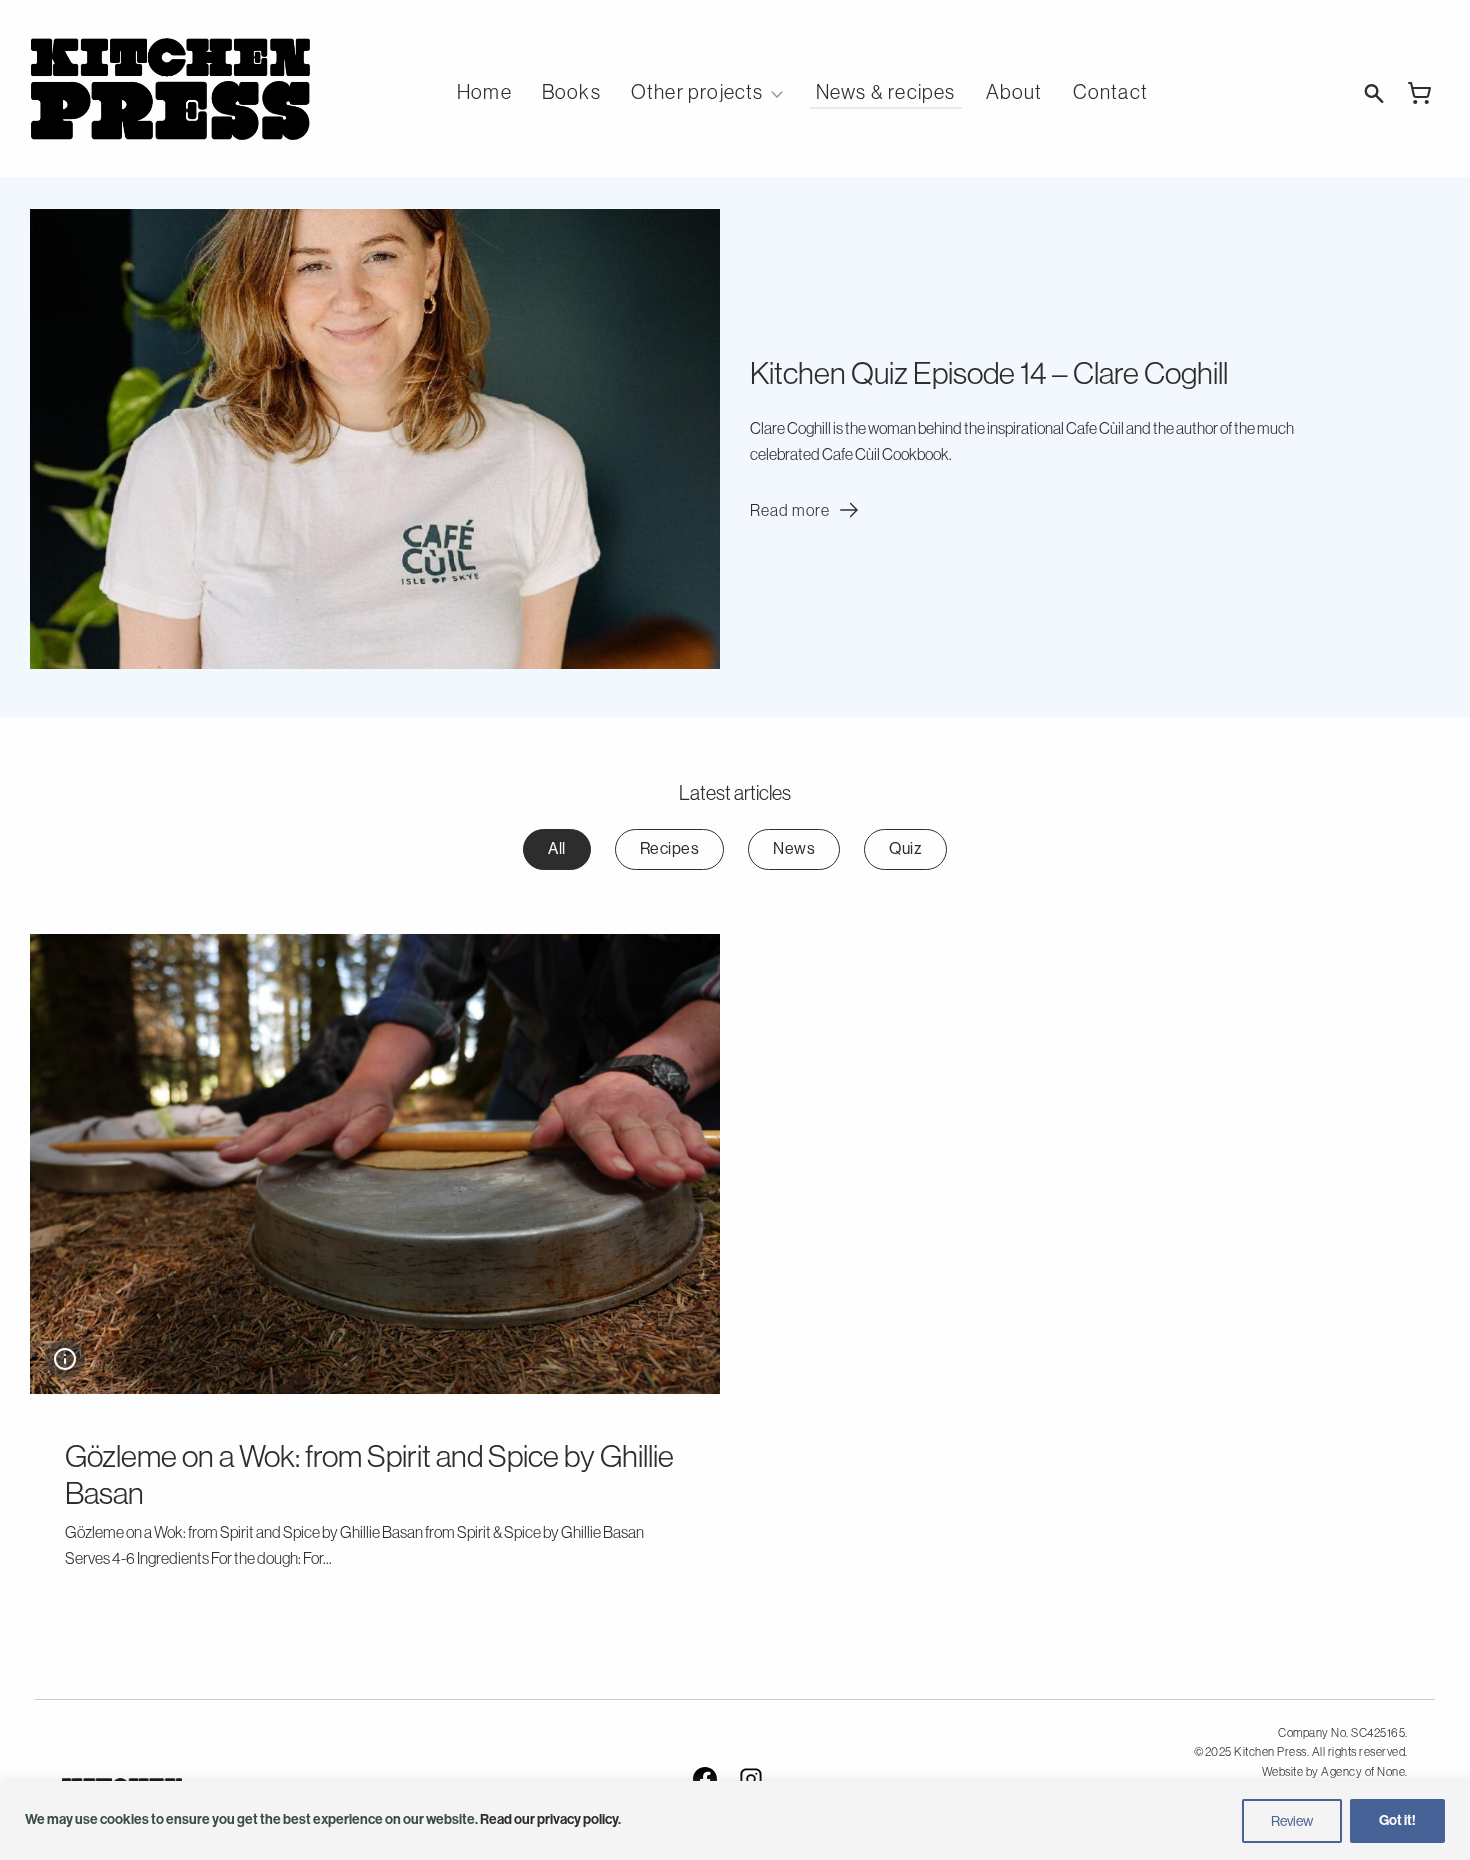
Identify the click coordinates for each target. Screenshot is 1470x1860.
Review (1292, 1821)
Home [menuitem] (484, 92)
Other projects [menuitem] (697, 92)
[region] (735, 1820)
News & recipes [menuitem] (886, 92)
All (557, 848)
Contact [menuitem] (1110, 92)
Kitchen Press (170, 89)
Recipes (670, 848)
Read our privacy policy (549, 1819)
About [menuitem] (1014, 92)
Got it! (1397, 1820)
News (794, 848)
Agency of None (1363, 1772)
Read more (807, 510)
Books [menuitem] (571, 92)
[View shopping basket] (1420, 93)
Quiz (905, 848)
